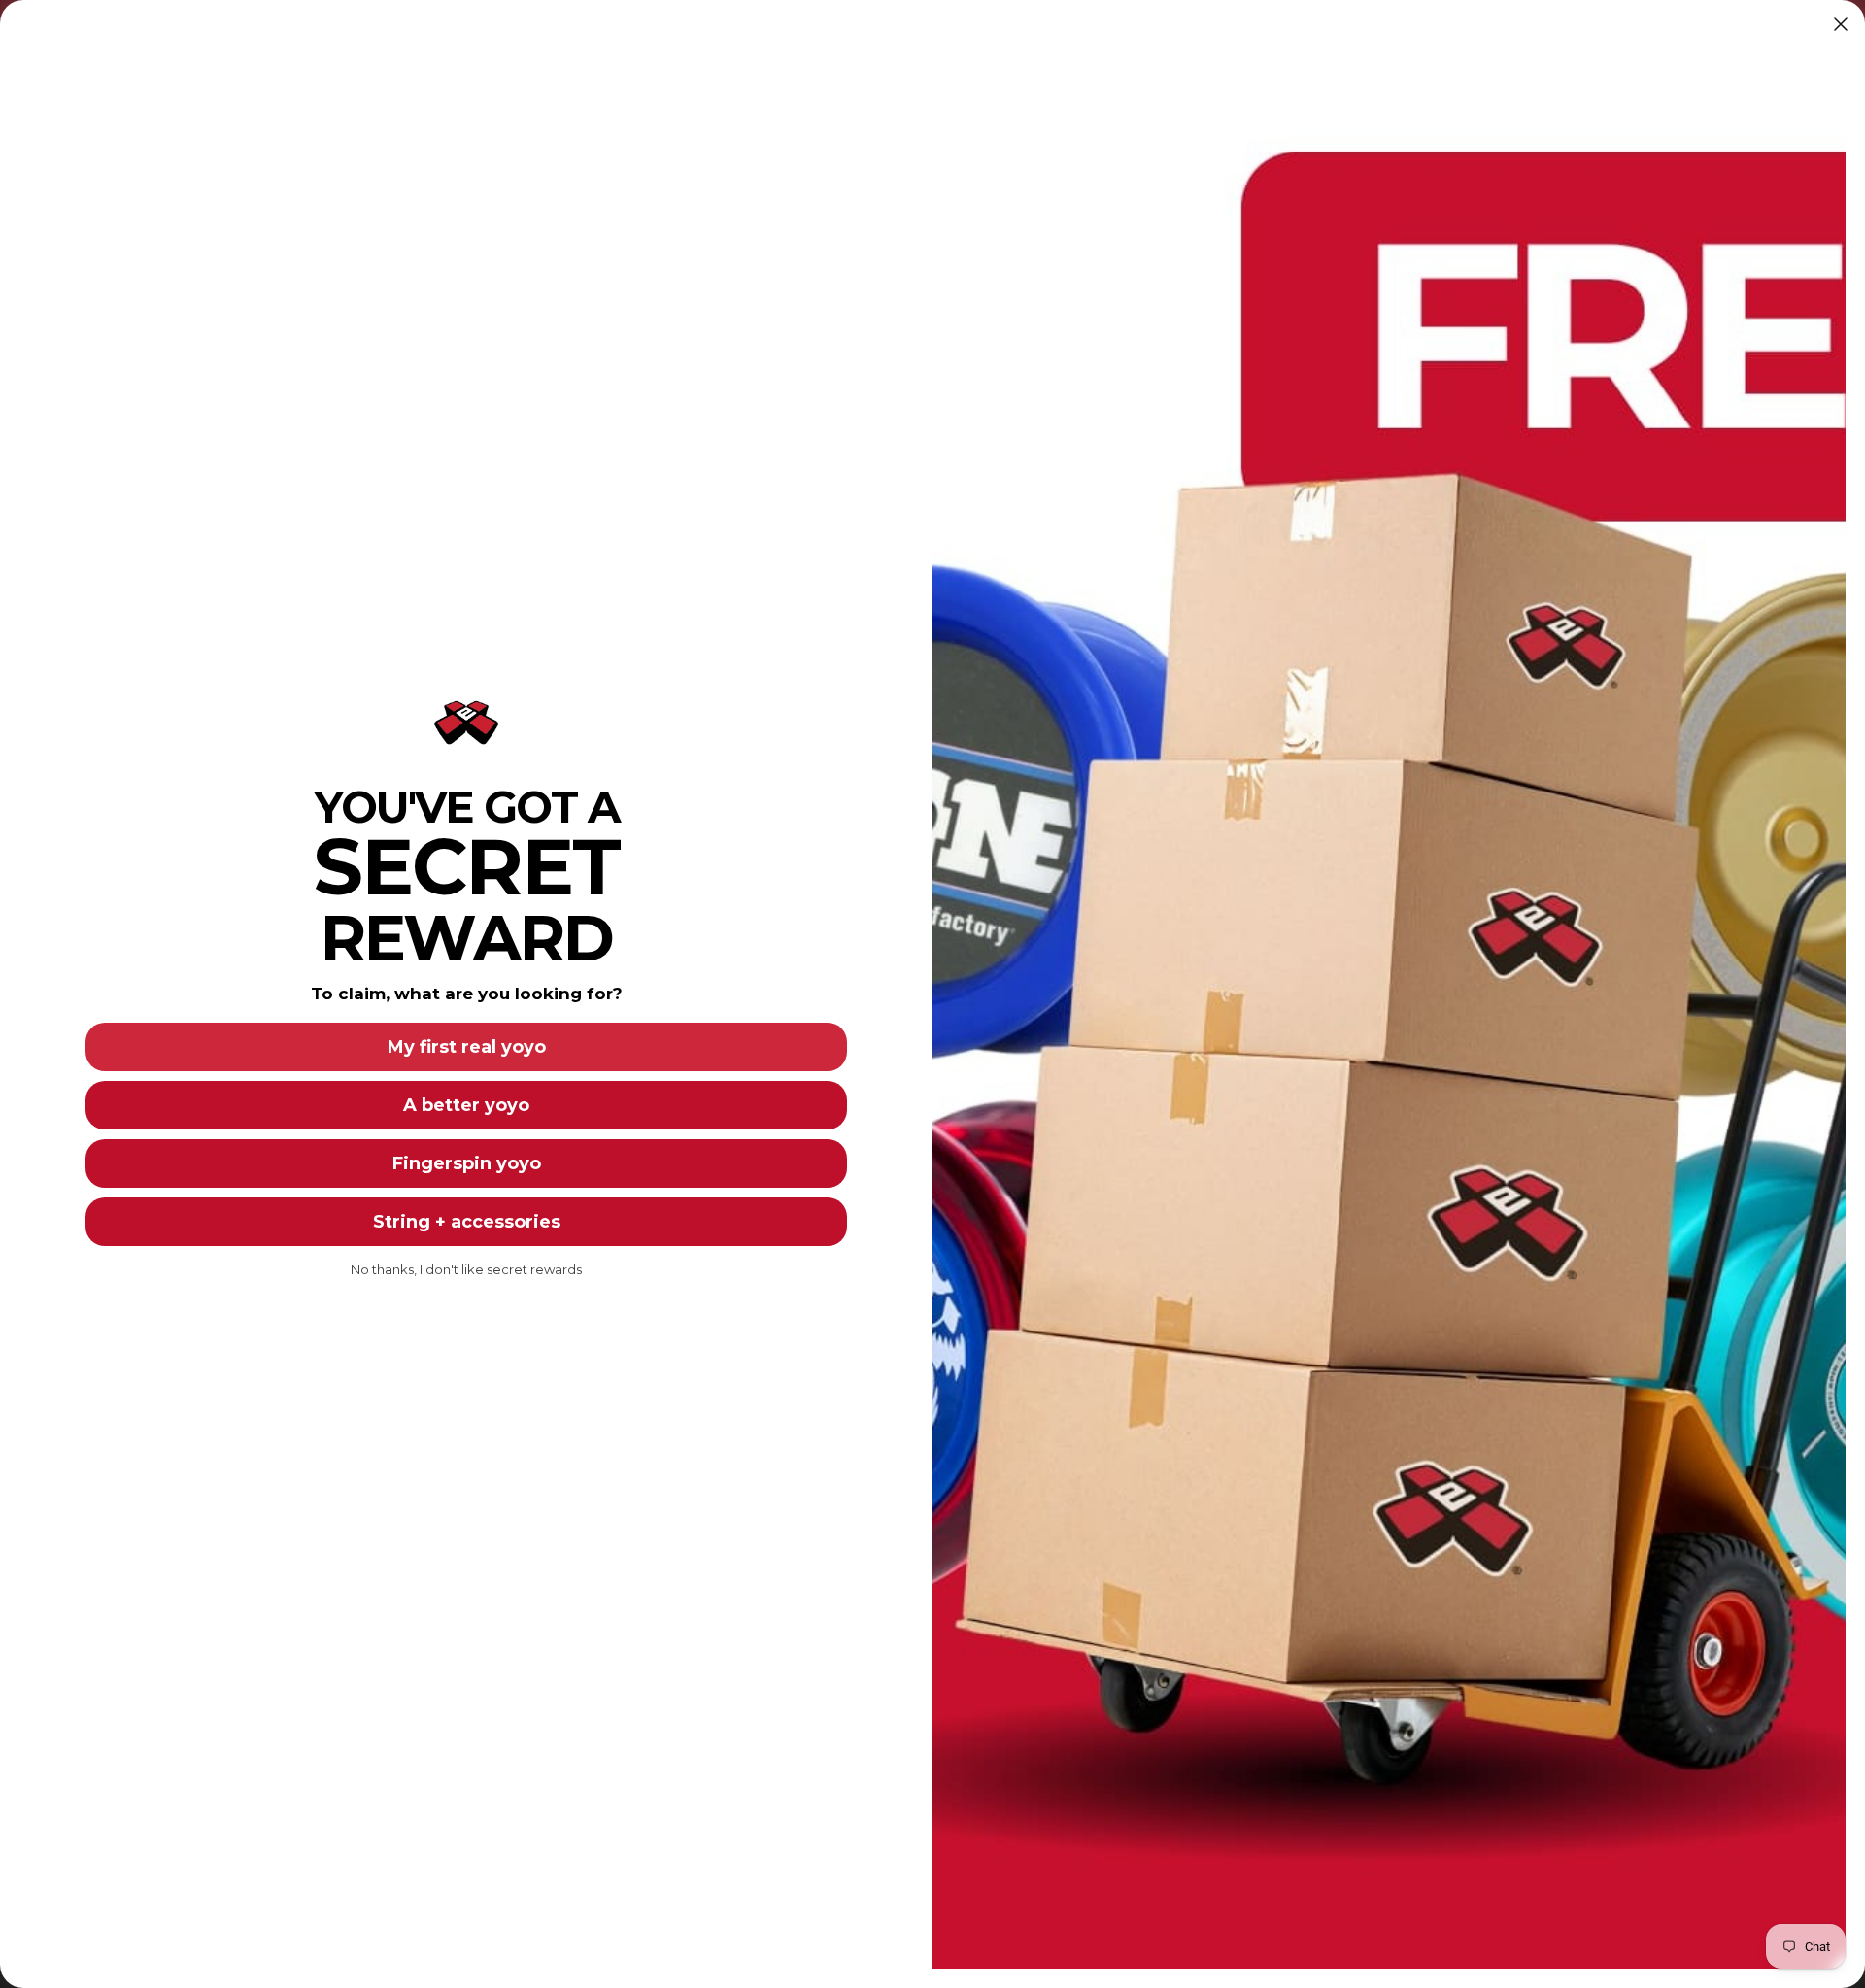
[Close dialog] (1841, 24)
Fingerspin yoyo (467, 1163)
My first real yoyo (467, 1047)
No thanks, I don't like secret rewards (466, 1269)
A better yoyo (466, 1105)
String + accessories (467, 1222)
